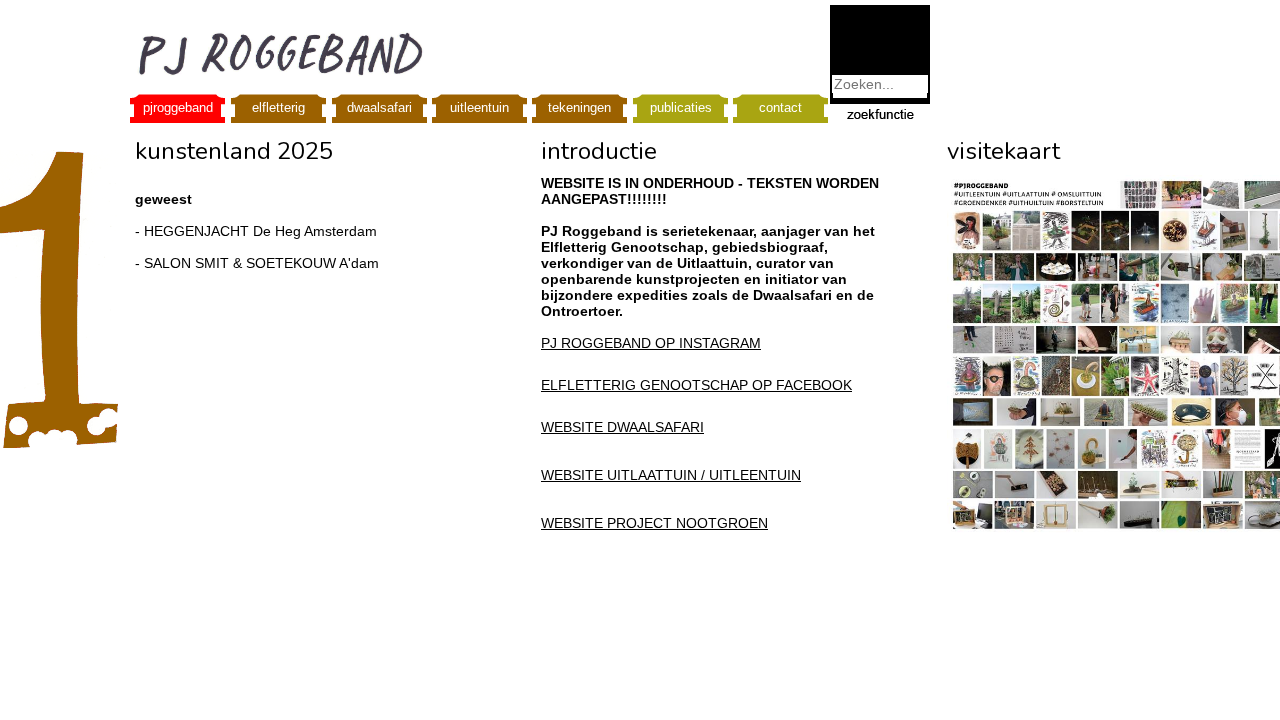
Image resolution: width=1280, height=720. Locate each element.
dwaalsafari (379, 107)
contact (780, 107)
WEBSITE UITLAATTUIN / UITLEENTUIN (671, 475)
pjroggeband (178, 107)
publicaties (681, 107)
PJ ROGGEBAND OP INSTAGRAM (651, 343)
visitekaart (1003, 151)
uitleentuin (479, 107)
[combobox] (880, 84)
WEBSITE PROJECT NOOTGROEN (654, 523)
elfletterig (278, 107)
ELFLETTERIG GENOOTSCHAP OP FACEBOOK (696, 385)
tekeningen (579, 107)
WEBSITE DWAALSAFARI (622, 427)
